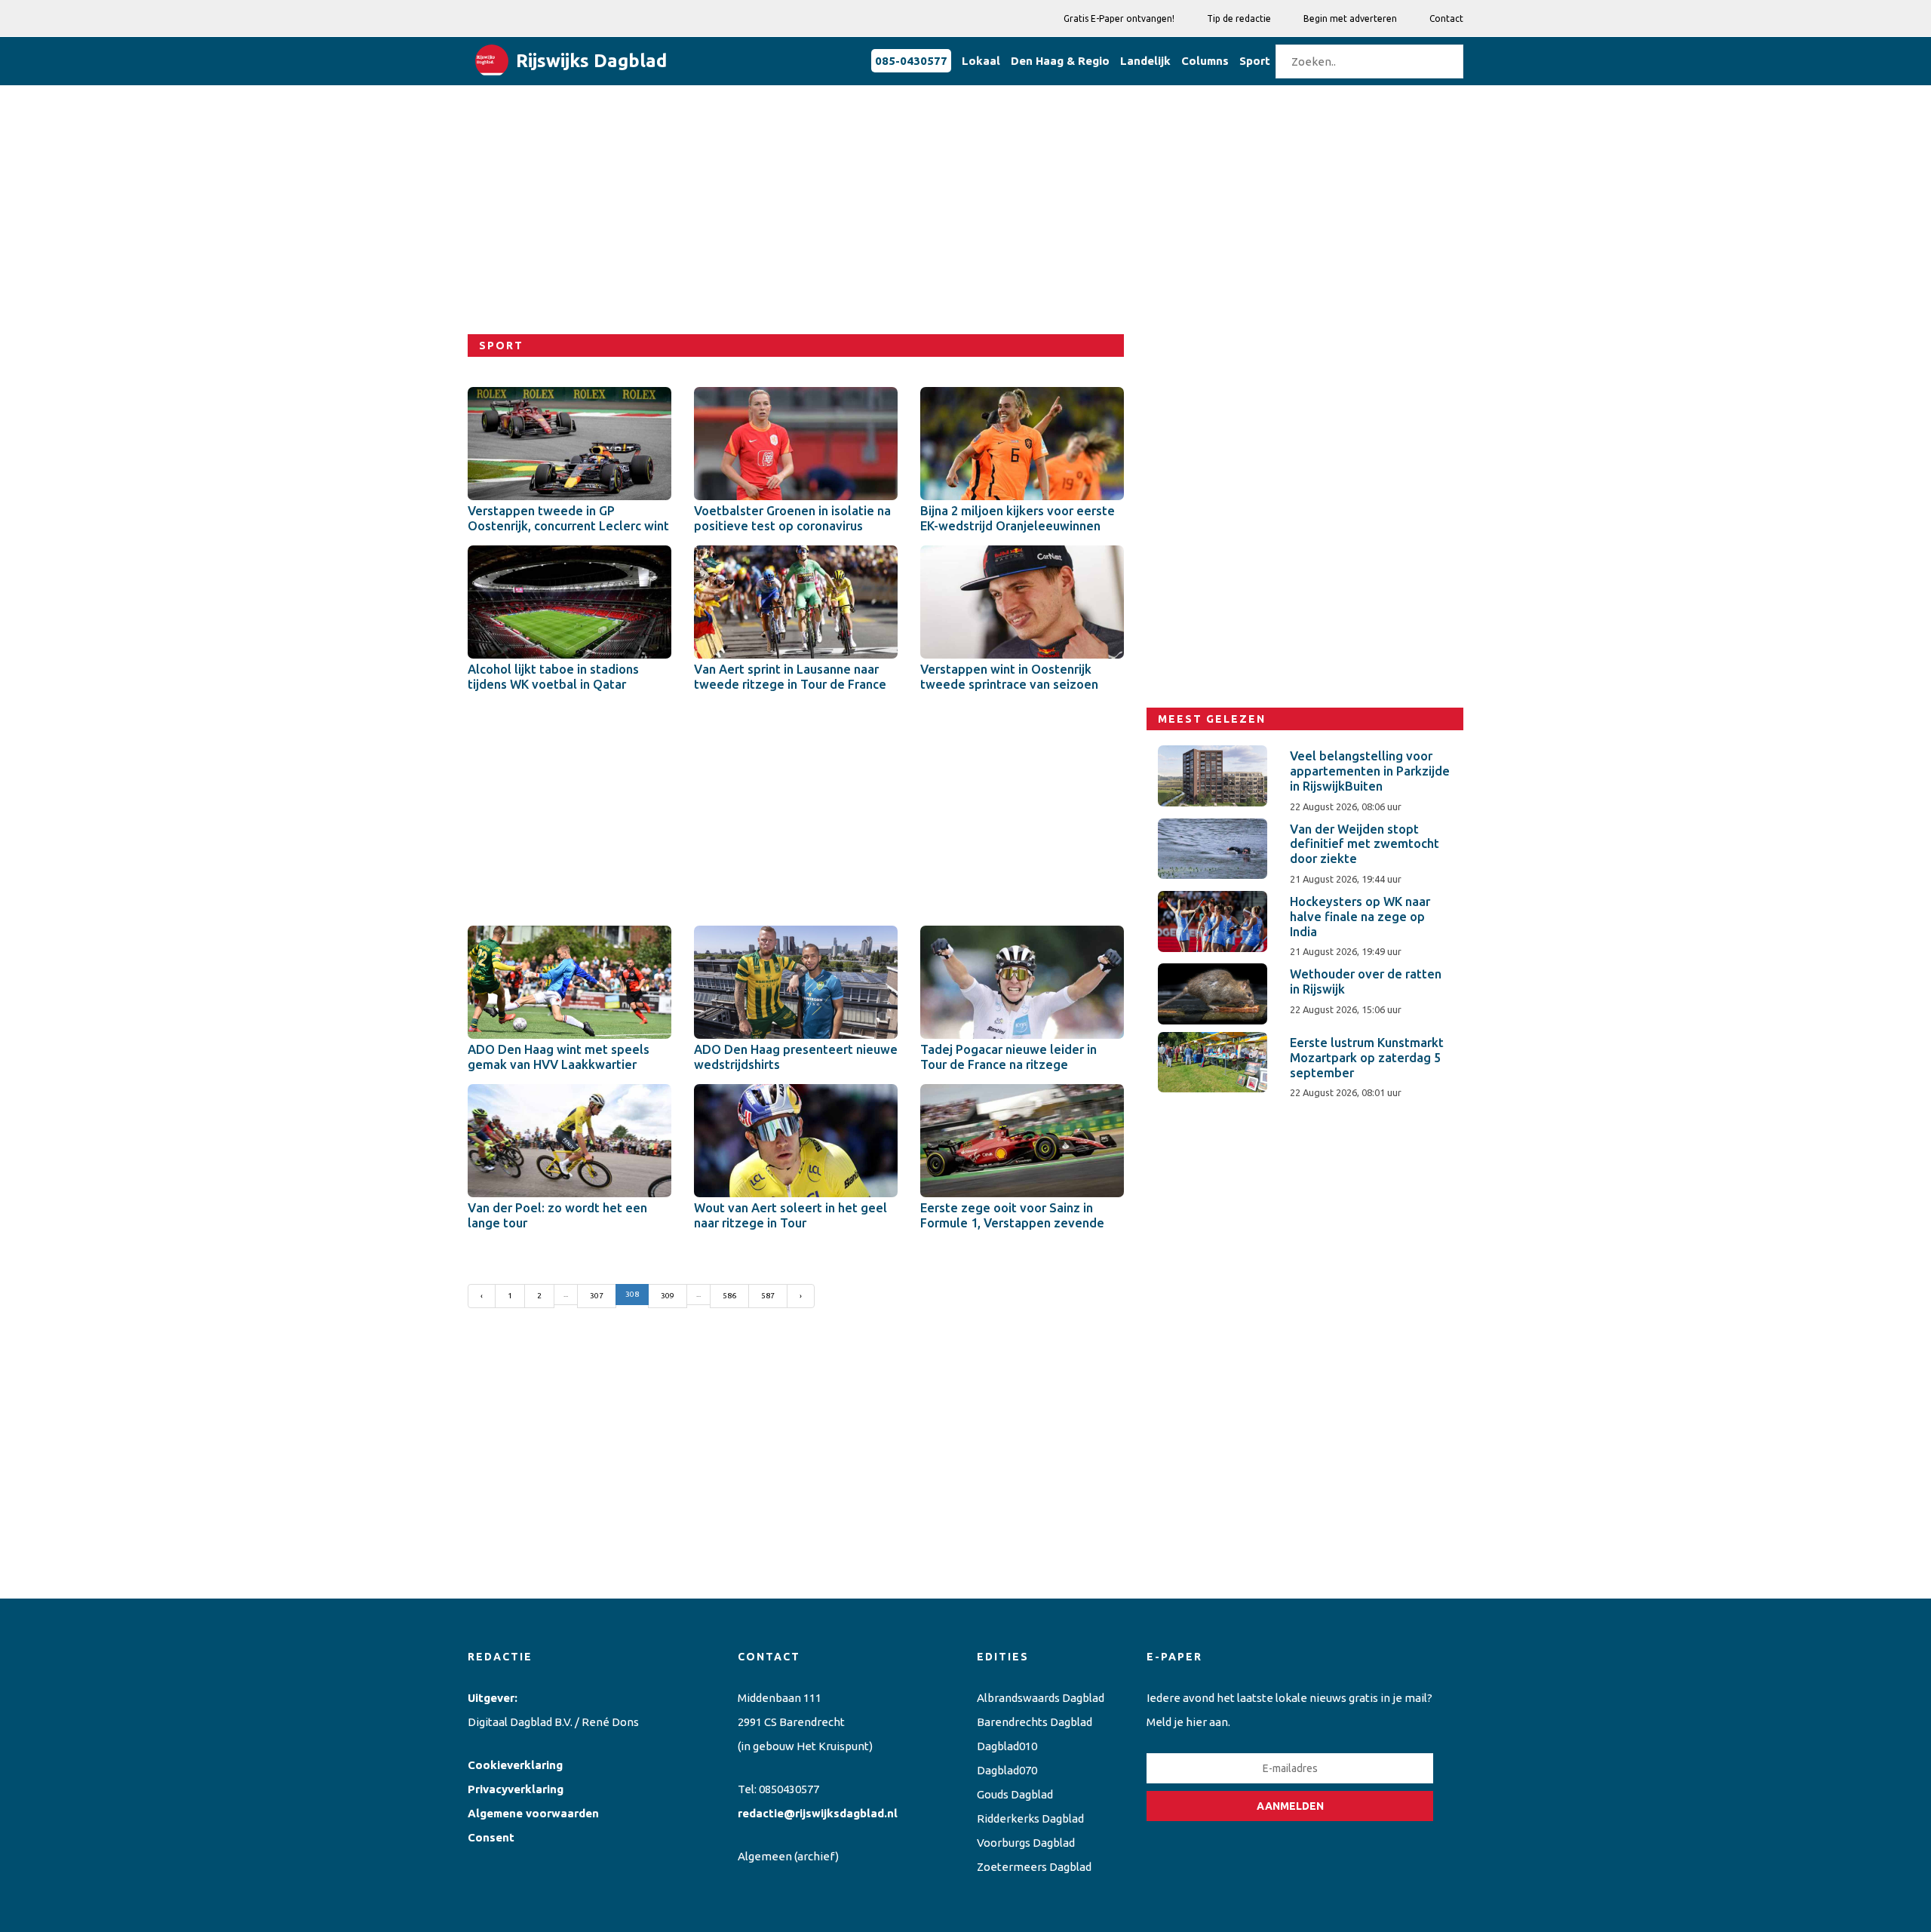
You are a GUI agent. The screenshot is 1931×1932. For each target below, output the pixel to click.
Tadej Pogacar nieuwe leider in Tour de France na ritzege (1008, 1057)
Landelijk (1145, 61)
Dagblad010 (1007, 1746)
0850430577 (789, 1789)
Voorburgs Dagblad (1026, 1843)
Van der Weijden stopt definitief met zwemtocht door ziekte (1365, 844)
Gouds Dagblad (1015, 1794)
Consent (491, 1837)
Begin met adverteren (1350, 18)
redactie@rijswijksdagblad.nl (818, 1813)
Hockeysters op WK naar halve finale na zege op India (1360, 917)
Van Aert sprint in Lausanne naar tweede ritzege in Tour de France (790, 677)
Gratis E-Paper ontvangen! (1119, 18)
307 (597, 1296)
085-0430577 (911, 61)
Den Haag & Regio (1060, 61)
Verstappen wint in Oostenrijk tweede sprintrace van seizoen (1009, 677)
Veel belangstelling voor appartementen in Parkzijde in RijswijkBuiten (1370, 771)
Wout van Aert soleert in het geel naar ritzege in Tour (791, 1215)
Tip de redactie (1239, 18)
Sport (1255, 61)
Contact (1446, 18)
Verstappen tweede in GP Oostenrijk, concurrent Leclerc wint (568, 518)
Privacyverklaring (516, 1789)
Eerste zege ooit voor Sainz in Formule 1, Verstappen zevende (1012, 1215)
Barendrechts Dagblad (1035, 1722)
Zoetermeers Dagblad (1034, 1867)
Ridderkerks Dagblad (1030, 1818)
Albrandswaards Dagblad (1041, 1698)
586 (729, 1296)
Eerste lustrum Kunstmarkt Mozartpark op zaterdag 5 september (1367, 1058)
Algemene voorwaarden (533, 1813)
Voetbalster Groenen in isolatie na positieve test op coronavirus (792, 518)
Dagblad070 (1007, 1770)
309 (668, 1296)
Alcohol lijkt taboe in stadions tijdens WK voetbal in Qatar (553, 677)
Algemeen (765, 1856)
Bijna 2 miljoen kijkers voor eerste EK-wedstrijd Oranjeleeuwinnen (1018, 518)
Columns (1205, 61)
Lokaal (981, 61)
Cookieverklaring (515, 1765)
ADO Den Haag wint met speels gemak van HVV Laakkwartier (559, 1057)
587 (768, 1296)
